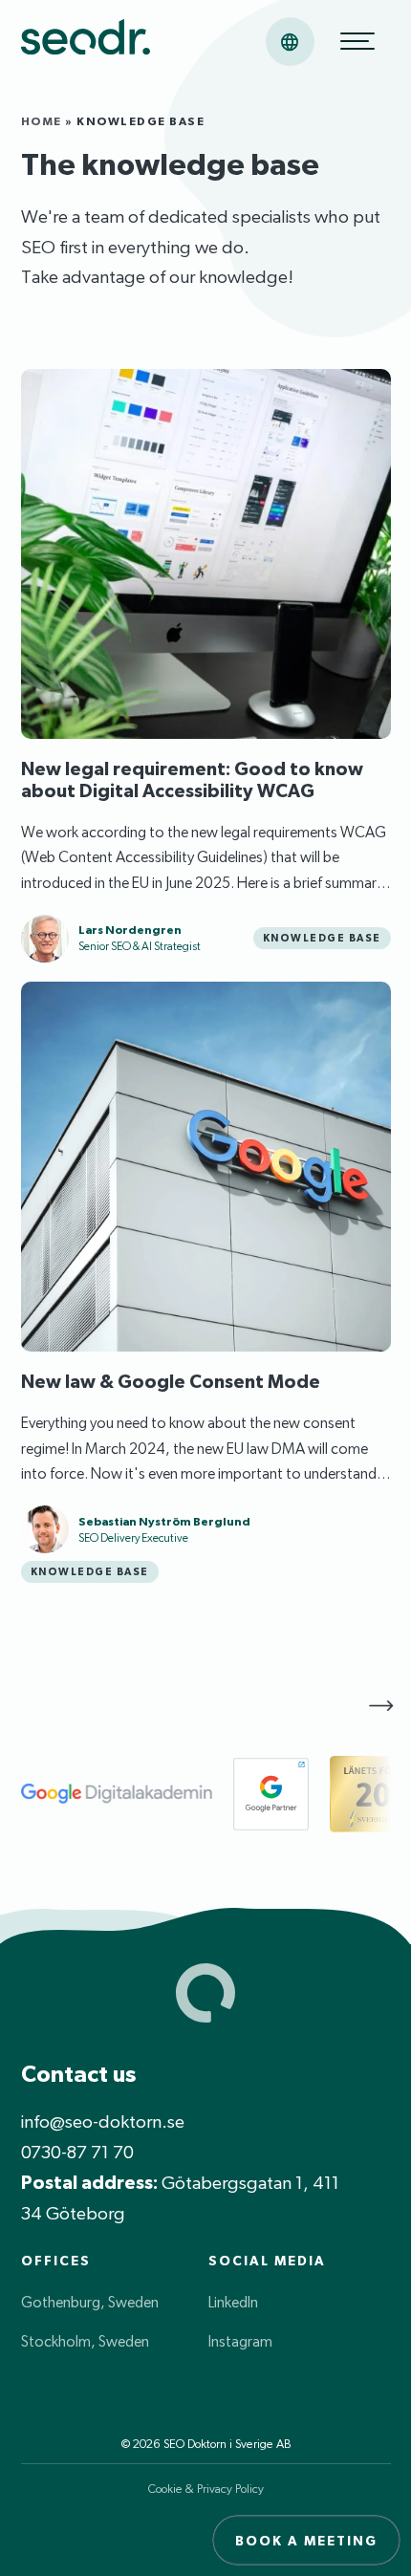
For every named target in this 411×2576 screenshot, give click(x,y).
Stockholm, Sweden (85, 2341)
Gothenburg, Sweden (90, 2302)
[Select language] (290, 42)
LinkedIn (233, 2302)
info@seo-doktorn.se (103, 2121)
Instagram (240, 2341)
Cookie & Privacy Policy (206, 2489)
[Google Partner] (271, 1794)
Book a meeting (306, 2541)
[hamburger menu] (357, 41)
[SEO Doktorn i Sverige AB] (86, 41)
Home (42, 121)
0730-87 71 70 (77, 2152)
